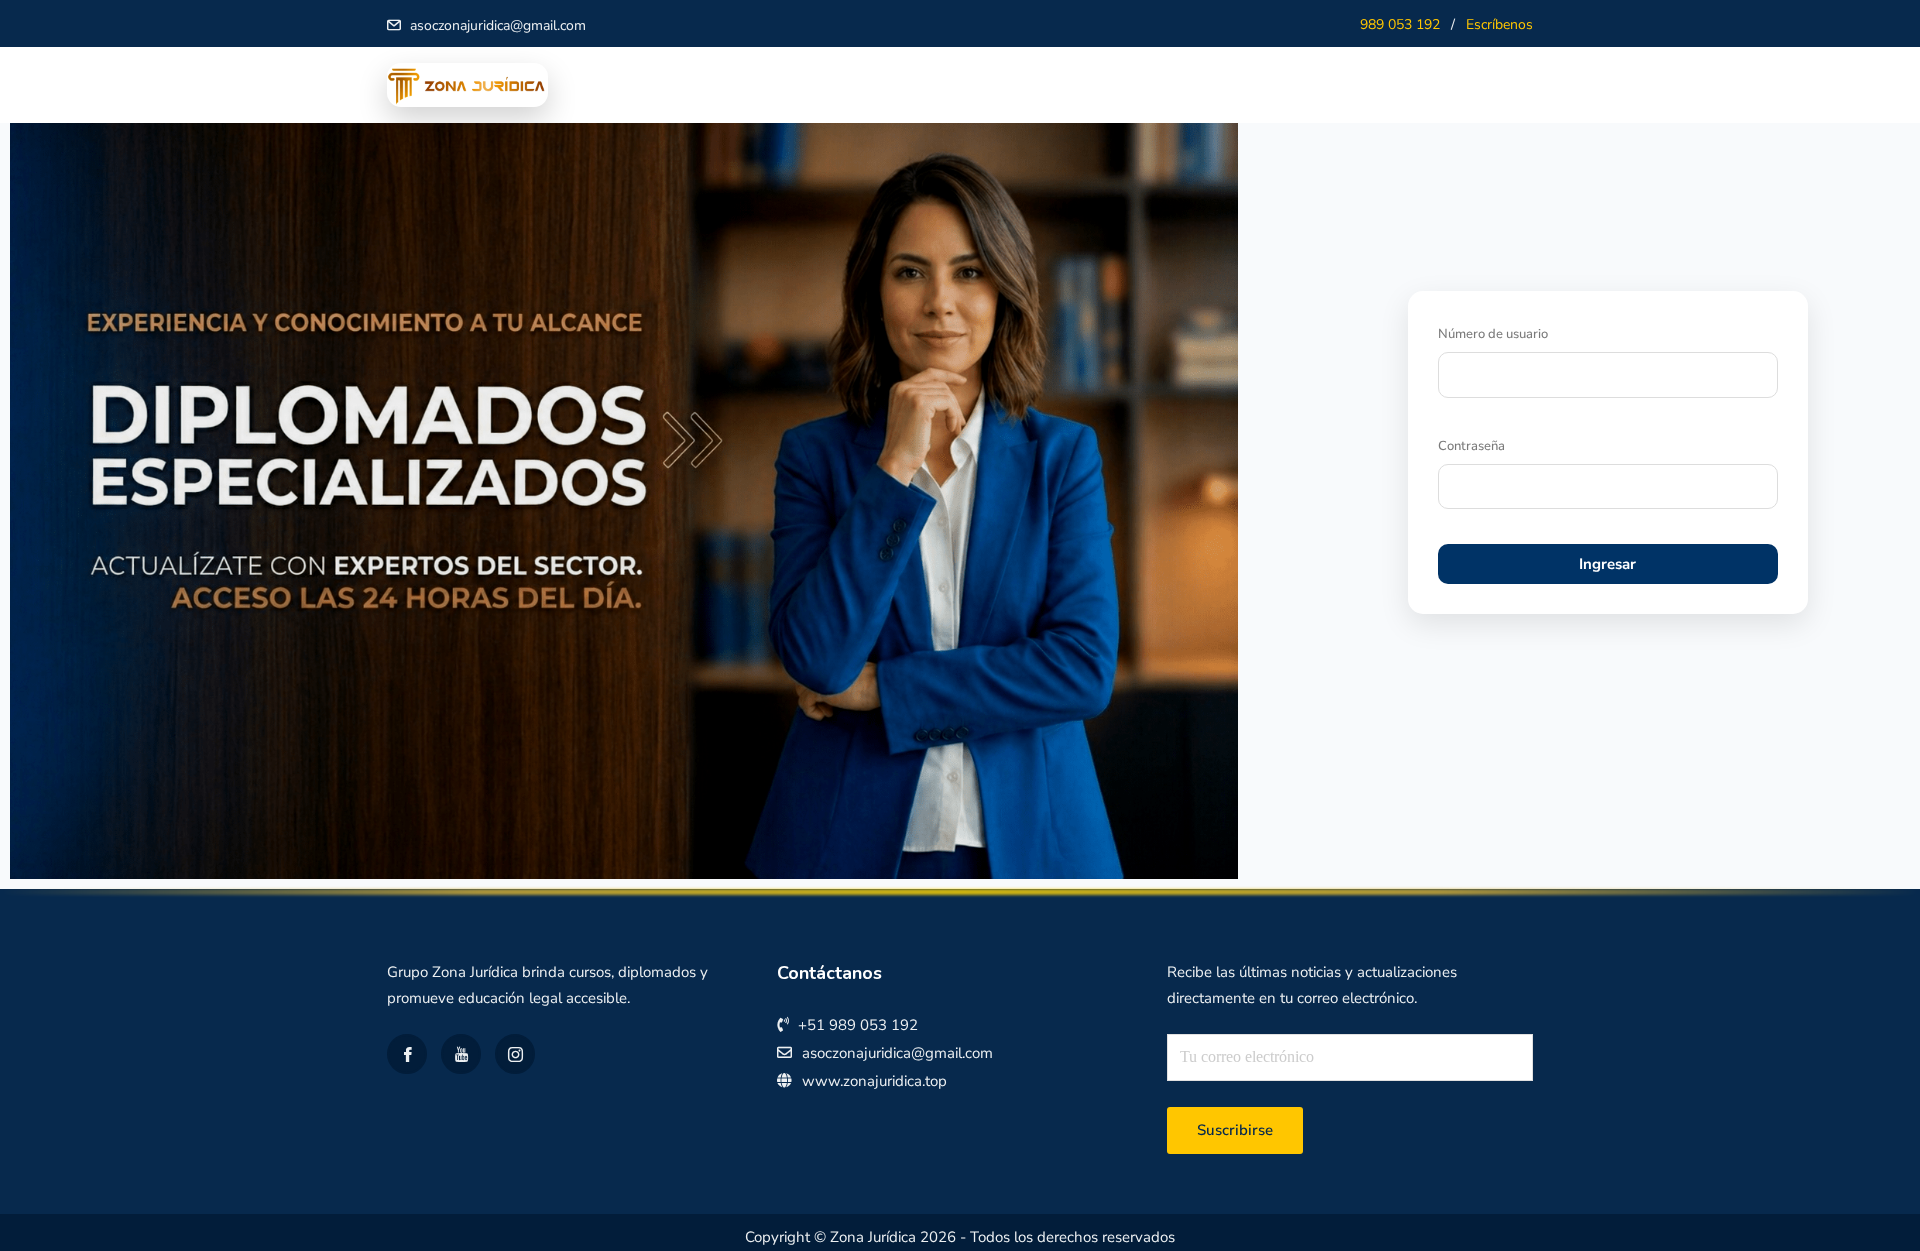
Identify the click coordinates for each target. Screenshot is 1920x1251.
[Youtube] (461, 1054)
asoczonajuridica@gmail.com (498, 25)
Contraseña (1471, 446)
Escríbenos (1499, 24)
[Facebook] (407, 1054)
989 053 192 (1400, 24)
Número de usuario (1493, 334)
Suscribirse (1235, 1130)
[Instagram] (515, 1054)
